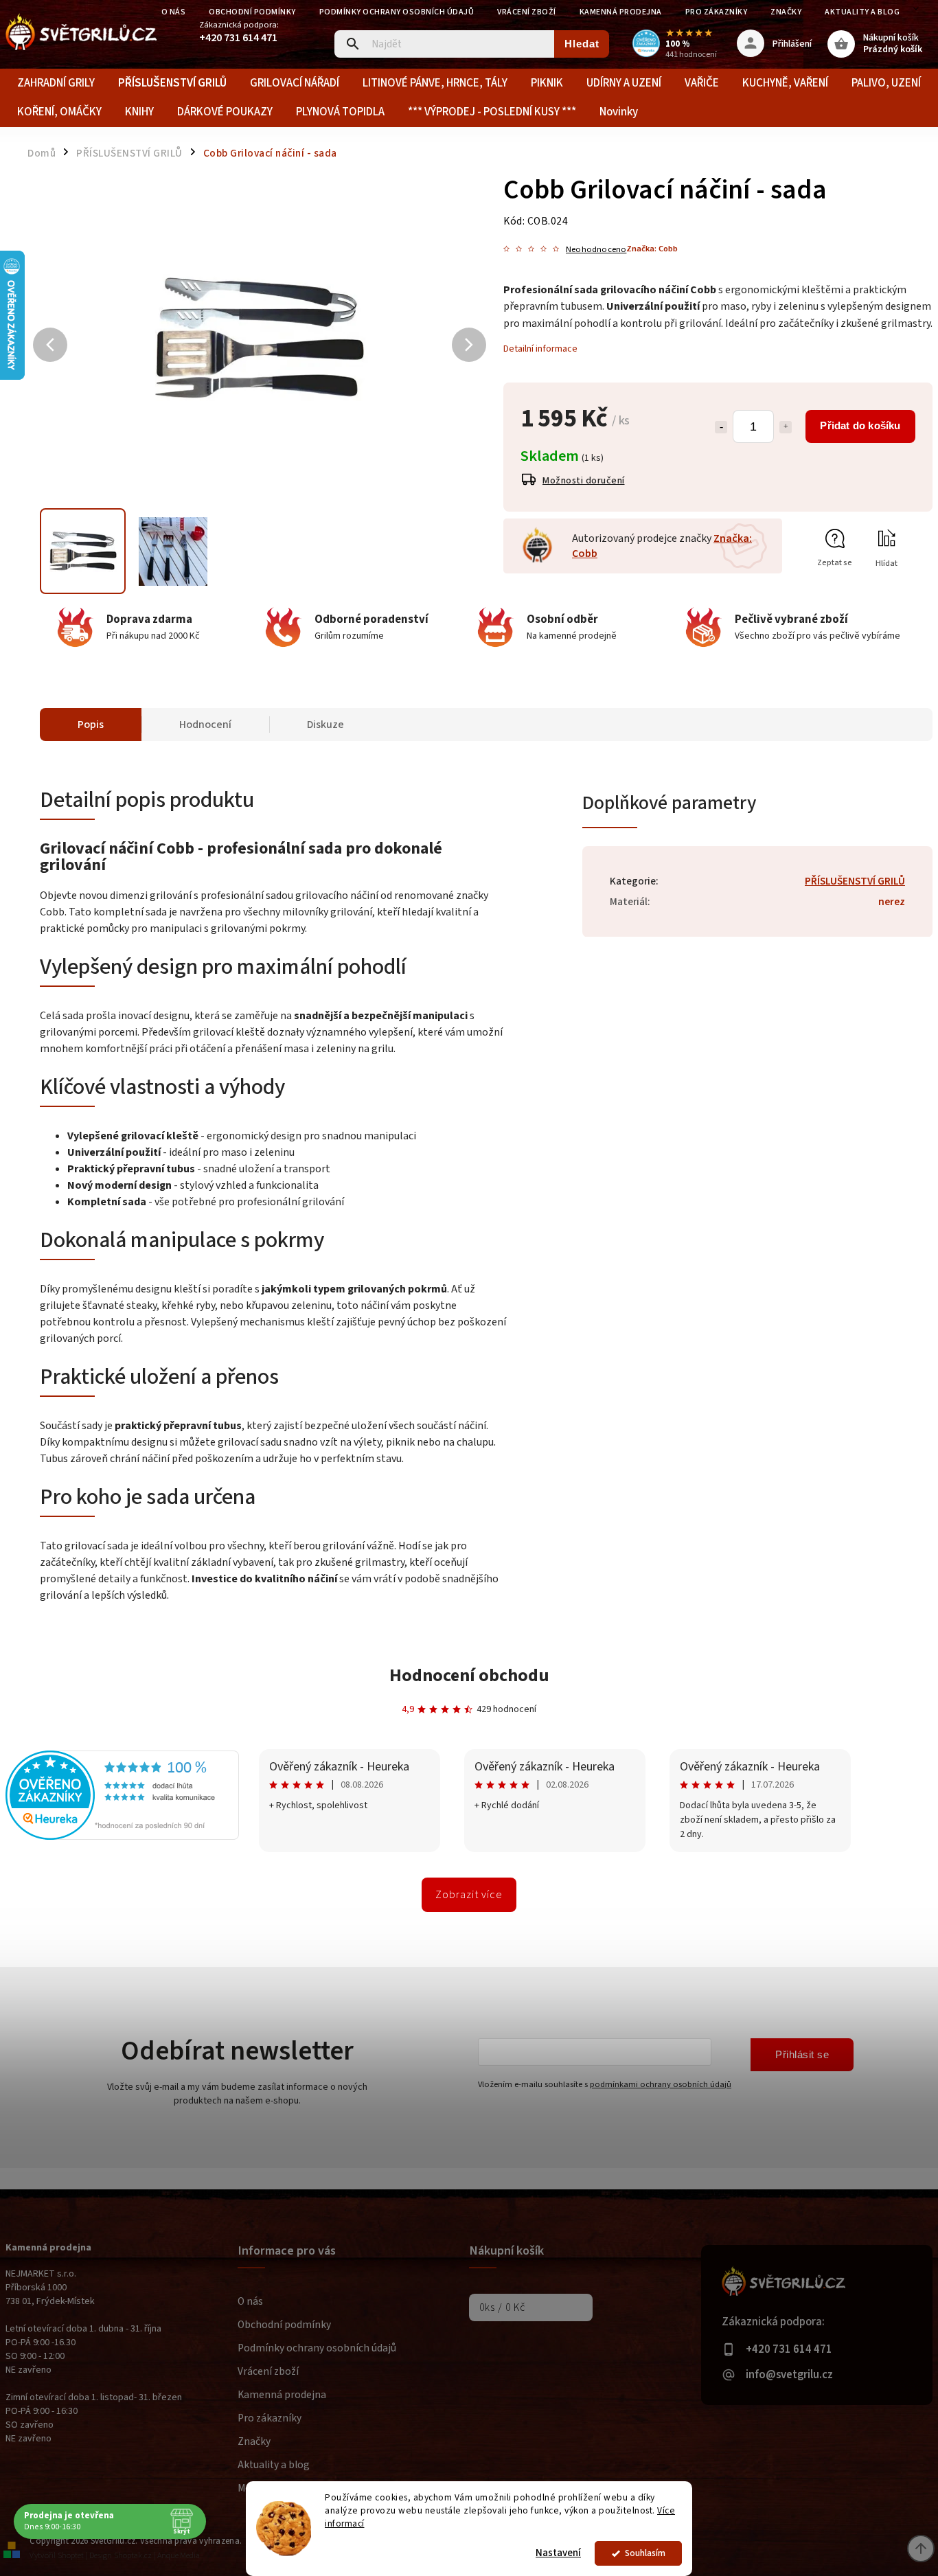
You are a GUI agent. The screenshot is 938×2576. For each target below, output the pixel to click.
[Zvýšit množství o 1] (786, 427)
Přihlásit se (802, 2054)
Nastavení (558, 2553)
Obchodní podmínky (252, 12)
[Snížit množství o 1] (721, 427)
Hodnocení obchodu (469, 1675)
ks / (502, 2307)
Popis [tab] (91, 725)
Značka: (652, 249)
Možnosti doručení (584, 481)
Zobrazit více (469, 1895)
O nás (174, 12)
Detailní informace (540, 349)
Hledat (582, 44)
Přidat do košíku (860, 425)
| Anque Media (177, 2556)
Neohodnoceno (596, 250)
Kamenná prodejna (621, 12)
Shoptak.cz (133, 2556)
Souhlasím (645, 2553)
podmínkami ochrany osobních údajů (661, 2084)
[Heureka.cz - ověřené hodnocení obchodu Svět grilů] (122, 1837)
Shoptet (71, 2556)
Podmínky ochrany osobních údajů (397, 12)
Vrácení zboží (527, 12)
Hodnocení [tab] (205, 725)
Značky (786, 12)
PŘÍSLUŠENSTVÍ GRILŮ (855, 881)
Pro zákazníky (717, 12)
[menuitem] (56, 83)
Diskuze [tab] (325, 725)
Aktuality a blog (862, 12)
